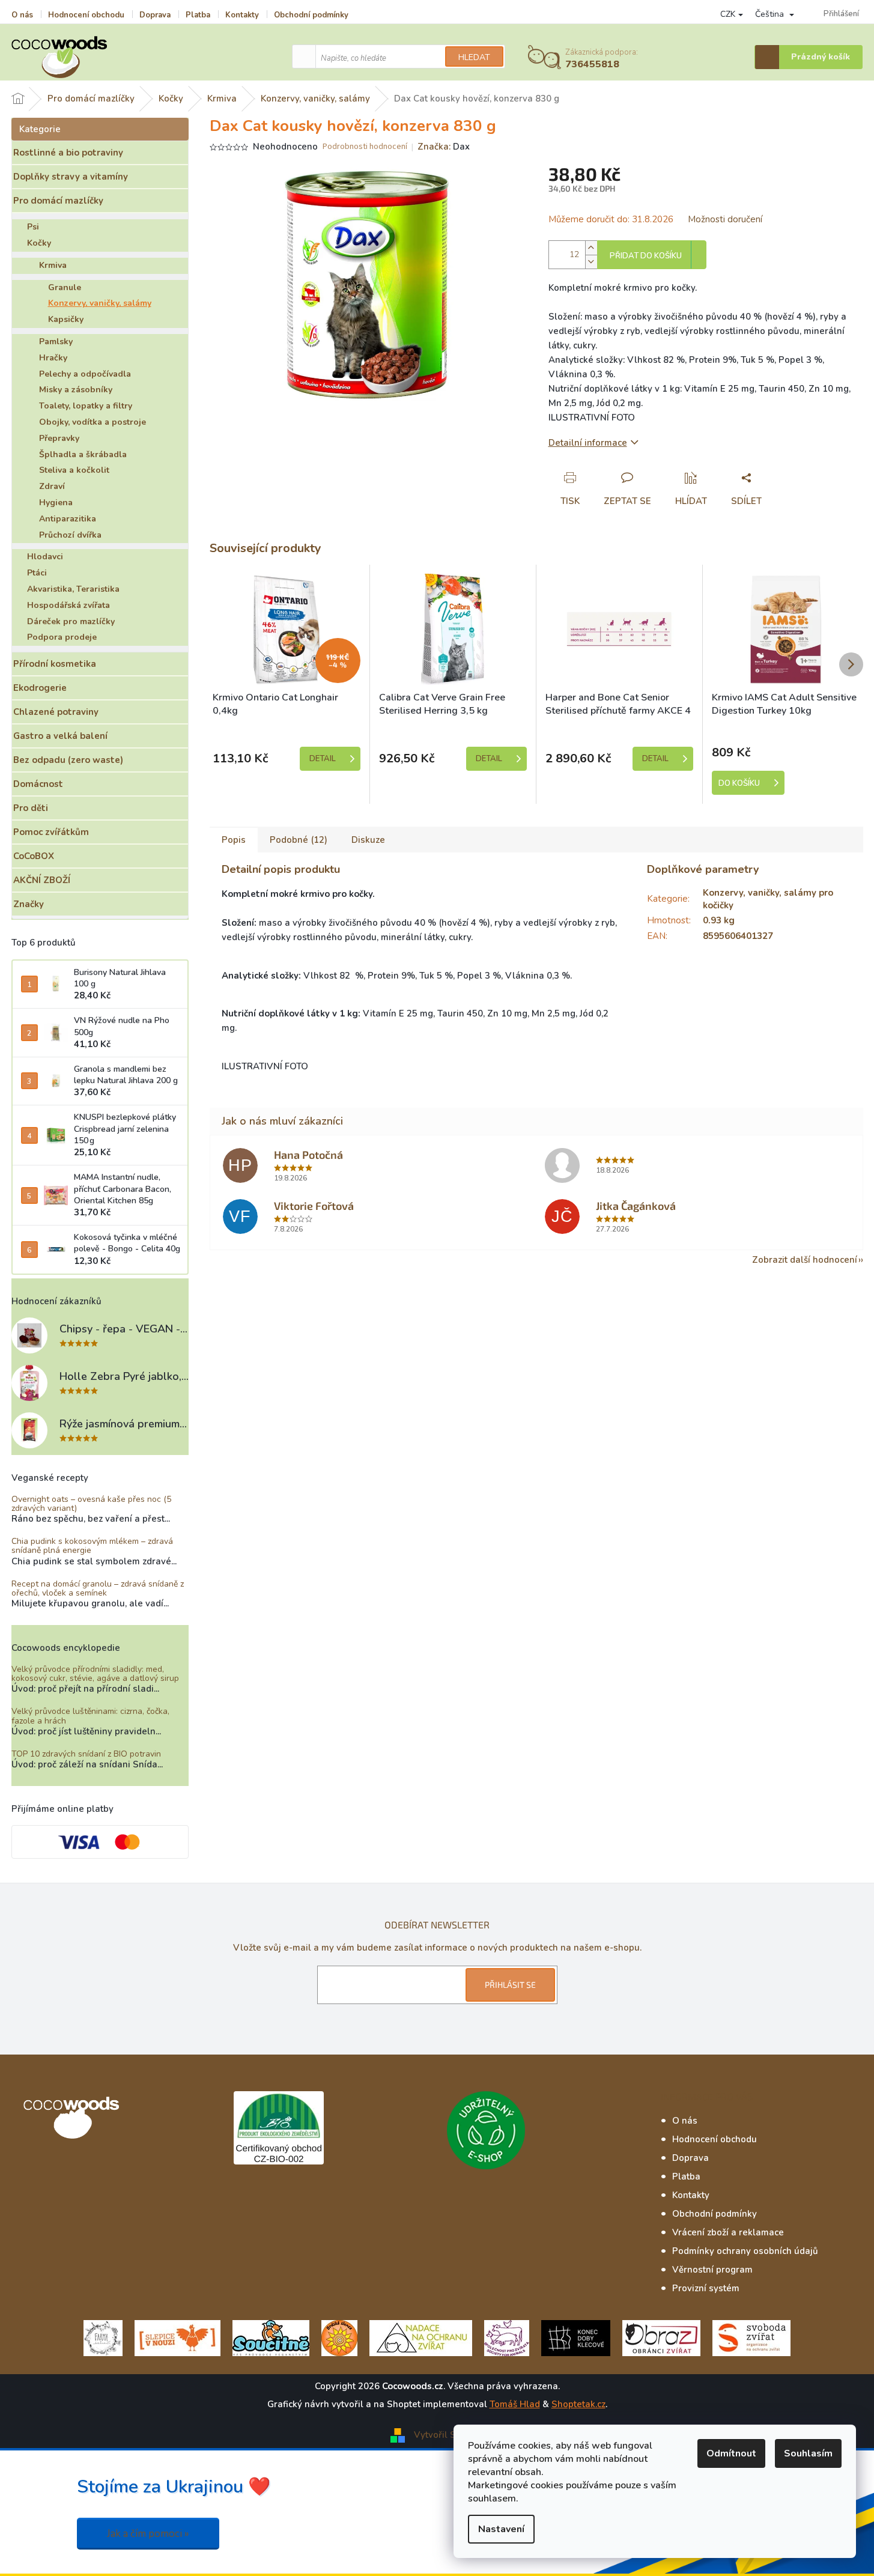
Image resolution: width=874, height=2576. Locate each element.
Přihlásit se (510, 1985)
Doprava (155, 15)
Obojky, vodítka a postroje (93, 422)
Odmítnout (731, 2453)
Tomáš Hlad (515, 2404)
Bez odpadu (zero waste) (68, 760)
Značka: (444, 147)
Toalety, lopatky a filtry (86, 406)
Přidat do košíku (646, 256)
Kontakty (242, 15)
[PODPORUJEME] (103, 2337)
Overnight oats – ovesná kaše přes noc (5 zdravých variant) (91, 1504)
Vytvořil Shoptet (449, 2434)
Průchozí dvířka (70, 535)
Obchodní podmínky (311, 15)
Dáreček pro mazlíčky (71, 621)
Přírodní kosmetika (55, 664)
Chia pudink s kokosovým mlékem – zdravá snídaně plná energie (92, 1546)
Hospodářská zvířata (68, 605)
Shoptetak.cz (578, 2404)
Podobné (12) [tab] (299, 840)
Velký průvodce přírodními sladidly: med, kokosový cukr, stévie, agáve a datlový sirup (95, 1674)
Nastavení (501, 2529)
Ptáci (37, 573)
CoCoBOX (34, 856)
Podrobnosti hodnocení (365, 147)
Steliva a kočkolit (74, 470)
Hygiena (56, 503)
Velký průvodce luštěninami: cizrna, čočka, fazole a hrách (90, 1716)
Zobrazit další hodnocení (805, 1260)
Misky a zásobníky (76, 390)
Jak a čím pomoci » (148, 2534)
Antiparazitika (68, 519)
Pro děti (31, 808)
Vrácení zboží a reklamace (728, 2232)
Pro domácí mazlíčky (58, 201)
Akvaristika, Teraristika (73, 589)
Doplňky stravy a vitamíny (71, 177)
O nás (22, 15)
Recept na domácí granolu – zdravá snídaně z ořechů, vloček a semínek (98, 1589)
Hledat (474, 57)
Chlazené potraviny (56, 712)
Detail (323, 759)
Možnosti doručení (725, 219)
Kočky (39, 243)
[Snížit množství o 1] (591, 262)
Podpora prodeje (62, 637)
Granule (65, 287)
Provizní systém (706, 2288)
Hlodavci (45, 557)
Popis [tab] (234, 840)
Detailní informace (588, 443)
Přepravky (59, 438)
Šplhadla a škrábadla (83, 454)
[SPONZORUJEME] (339, 2337)
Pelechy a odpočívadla (85, 374)
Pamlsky (56, 342)
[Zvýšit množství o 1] (591, 248)
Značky (29, 904)
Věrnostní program (712, 2270)
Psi (33, 227)
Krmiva (53, 265)
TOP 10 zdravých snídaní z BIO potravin (86, 1754)
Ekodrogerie (40, 688)
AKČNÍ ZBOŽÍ (42, 880)
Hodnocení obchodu (86, 15)
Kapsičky (66, 319)
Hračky (53, 358)
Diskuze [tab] (368, 840)
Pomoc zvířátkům (51, 832)
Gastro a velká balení (60, 736)
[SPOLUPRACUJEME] (178, 2337)
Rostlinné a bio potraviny (68, 153)
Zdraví (52, 486)
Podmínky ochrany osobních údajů (745, 2251)
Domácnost (38, 784)
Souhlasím (808, 2453)
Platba (198, 15)
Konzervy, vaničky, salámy (100, 303)
